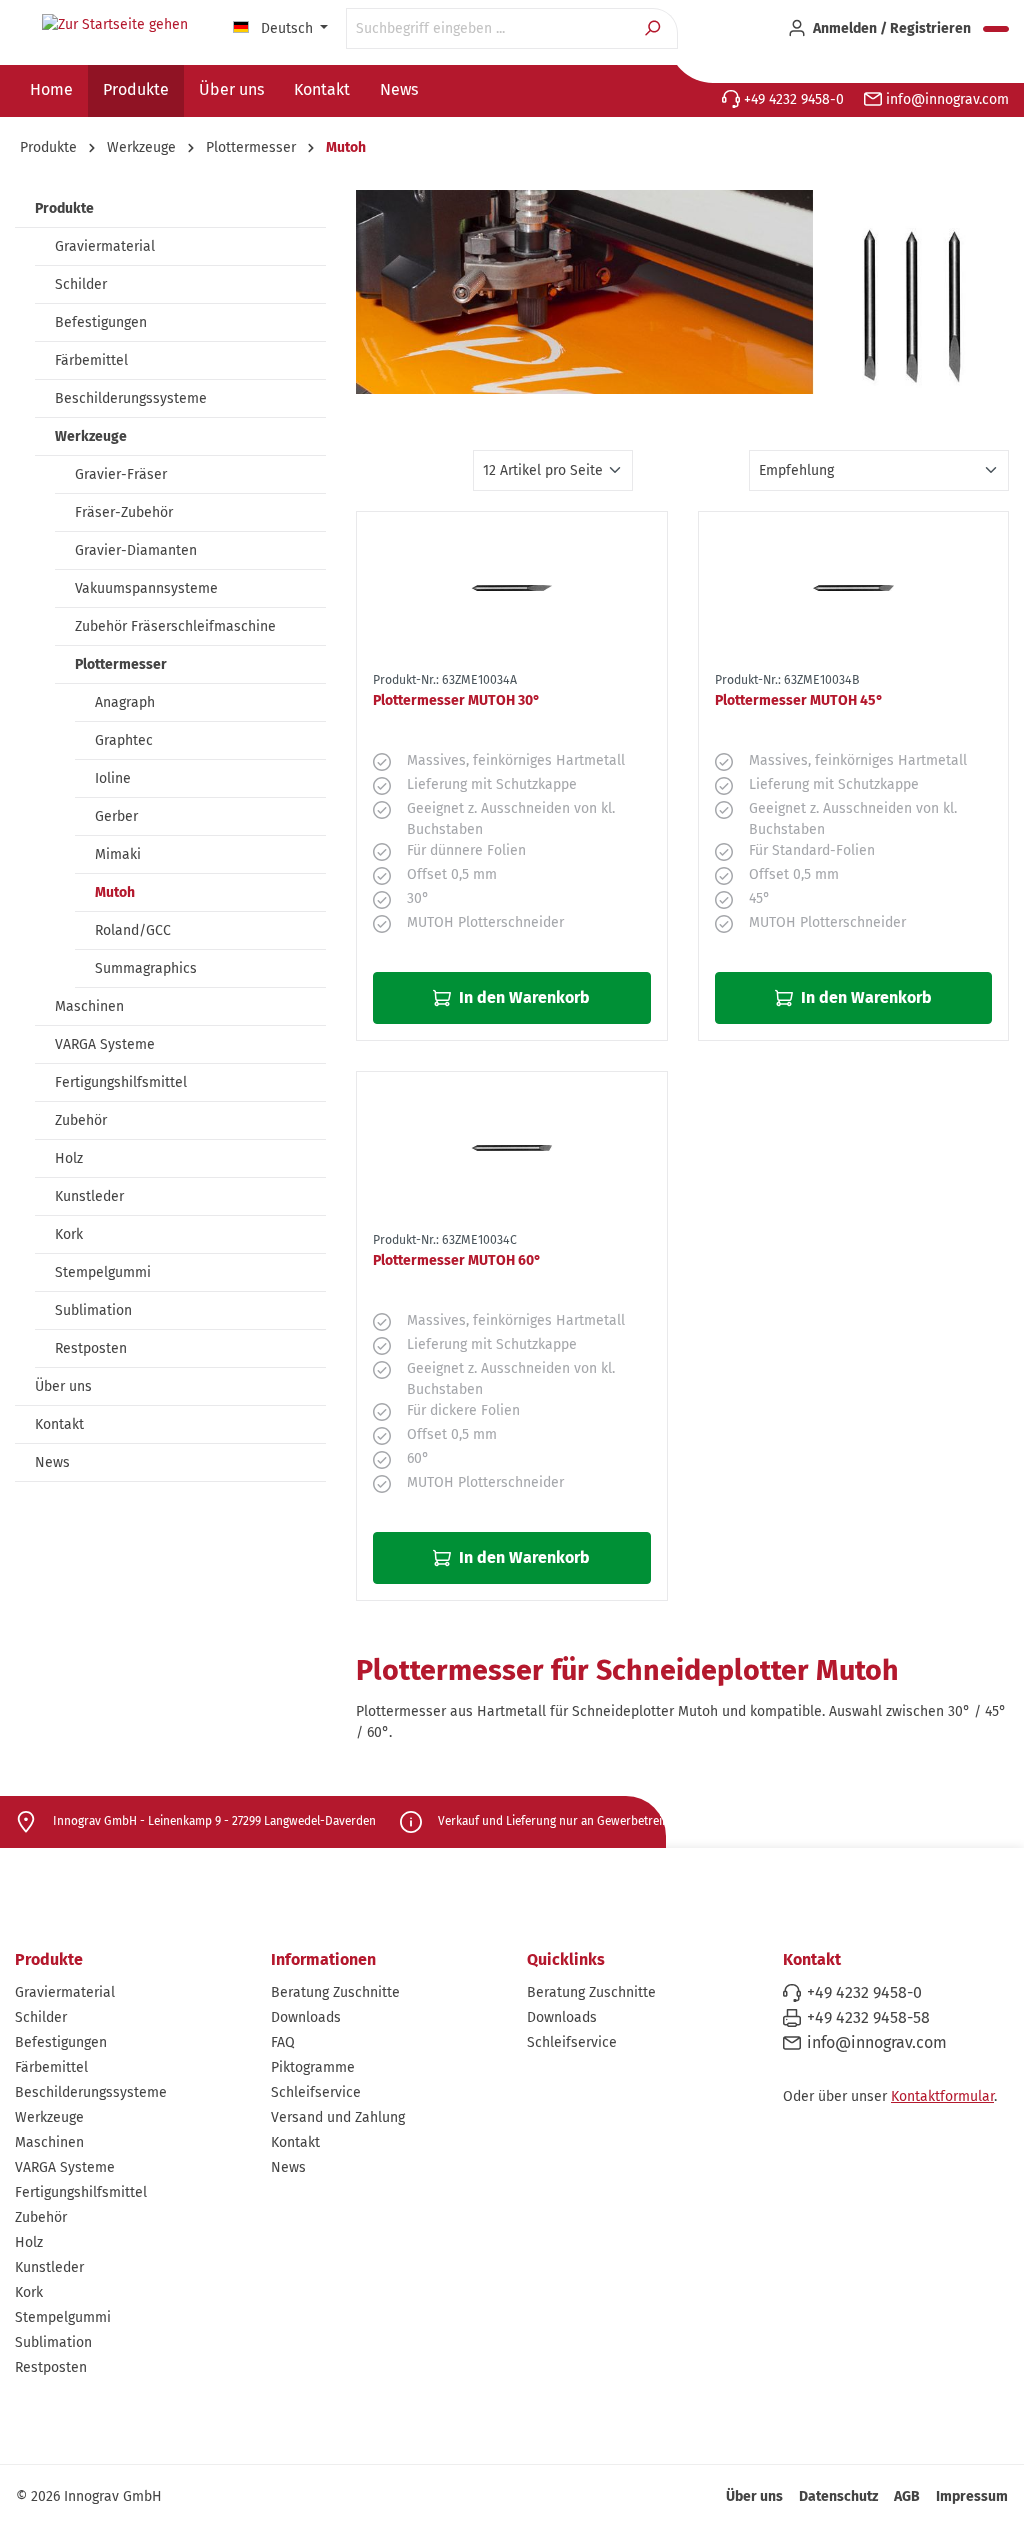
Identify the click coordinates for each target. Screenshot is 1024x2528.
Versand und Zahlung (338, 2117)
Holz (69, 1158)
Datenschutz (838, 2496)
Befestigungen (101, 322)
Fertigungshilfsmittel (121, 1082)
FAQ (283, 2042)
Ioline (113, 778)
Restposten (91, 1348)
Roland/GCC (133, 930)
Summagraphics (146, 968)
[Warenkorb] (996, 29)
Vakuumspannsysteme (146, 588)
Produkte (64, 208)
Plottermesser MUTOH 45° (799, 700)
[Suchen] (654, 28)
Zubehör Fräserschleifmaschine (175, 626)
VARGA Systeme (105, 1044)
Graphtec (124, 740)
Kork (69, 1234)
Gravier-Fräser (121, 474)
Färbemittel (91, 360)
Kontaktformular (942, 2096)
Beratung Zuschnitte (335, 1992)
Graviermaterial (105, 246)
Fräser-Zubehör (124, 512)
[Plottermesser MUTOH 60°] (511, 1148)
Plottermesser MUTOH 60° (457, 1260)
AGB (907, 2496)
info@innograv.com (945, 99)
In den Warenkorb (522, 997)
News (52, 1462)
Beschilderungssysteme (131, 398)
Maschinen (89, 1006)
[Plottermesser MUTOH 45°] (853, 588)
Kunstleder (89, 1196)
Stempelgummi (103, 1272)
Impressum (972, 2496)
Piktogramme (313, 2067)
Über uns (63, 1386)
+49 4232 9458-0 (792, 99)
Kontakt (59, 1424)
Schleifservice (316, 2092)
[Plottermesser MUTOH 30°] (511, 588)
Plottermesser (121, 664)
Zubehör (81, 1120)
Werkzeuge (91, 436)
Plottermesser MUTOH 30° (456, 700)
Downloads (306, 2017)
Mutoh (115, 892)
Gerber (116, 816)
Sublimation (93, 1310)
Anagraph (125, 702)
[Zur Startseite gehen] (115, 25)
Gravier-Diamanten (136, 550)
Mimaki (118, 854)
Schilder (81, 284)
